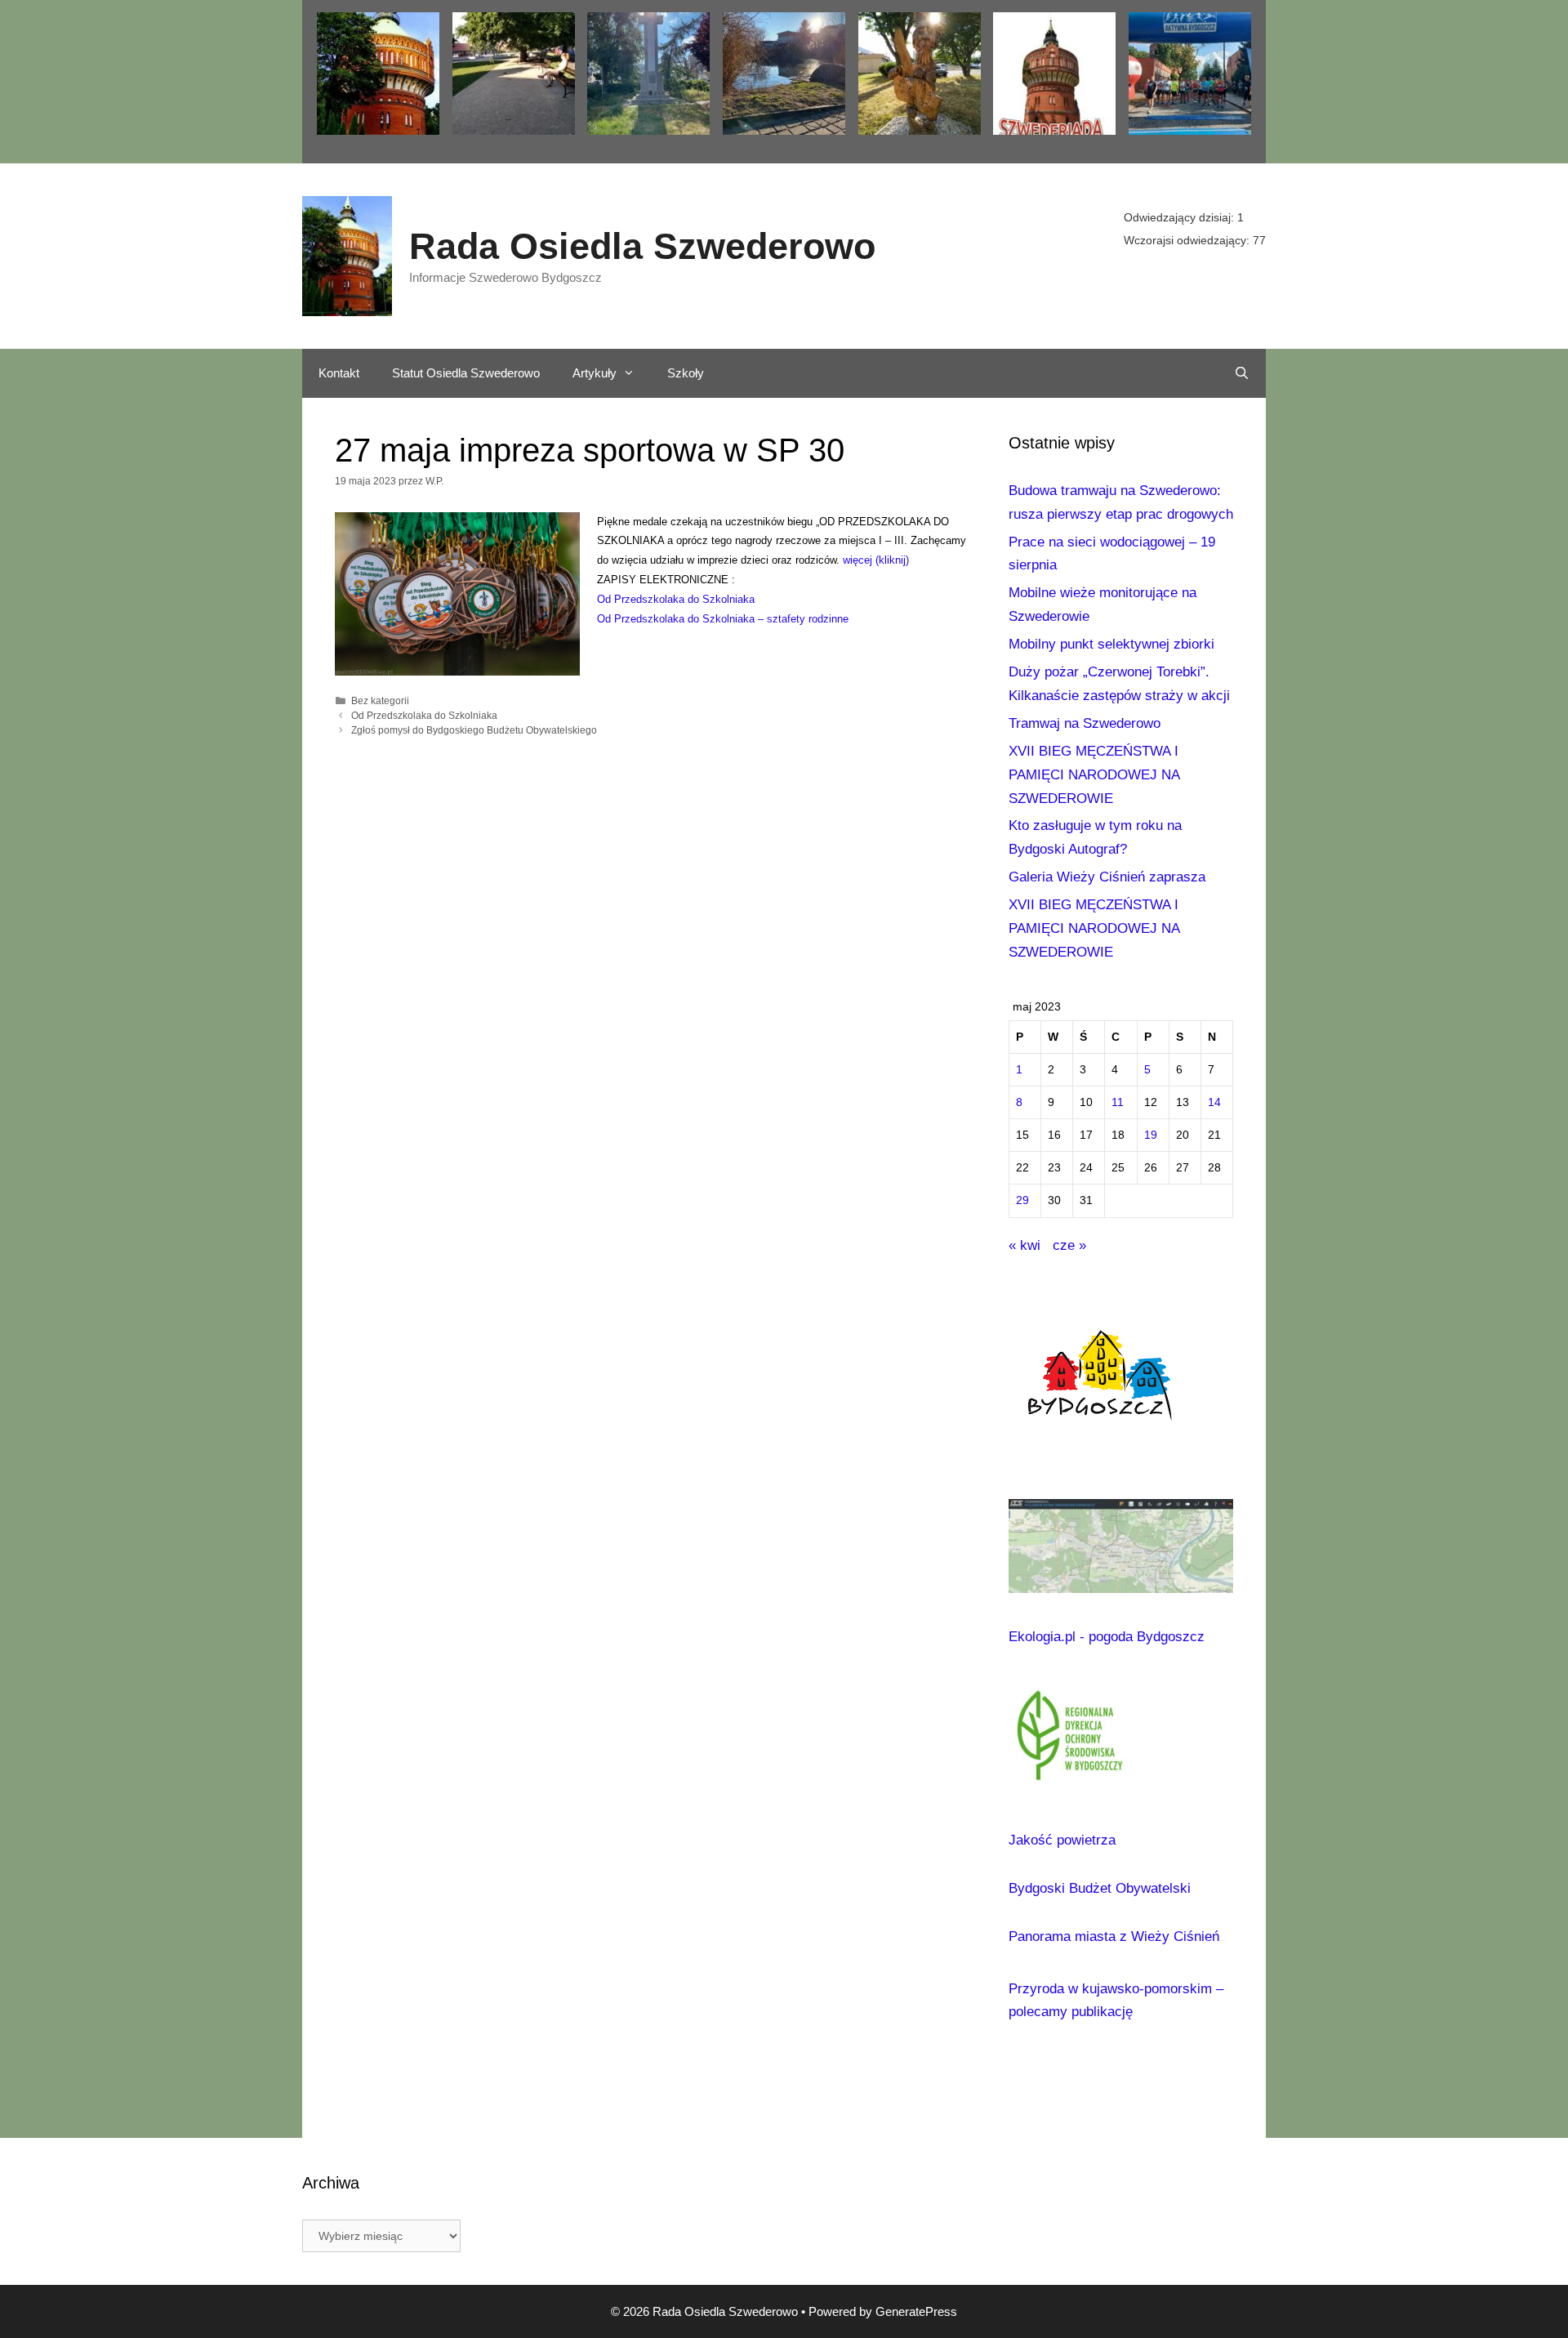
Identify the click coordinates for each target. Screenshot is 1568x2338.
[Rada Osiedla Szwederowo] (347, 255)
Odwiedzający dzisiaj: (1180, 217)
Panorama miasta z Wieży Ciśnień (1114, 1936)
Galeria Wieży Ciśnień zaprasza (1107, 877)
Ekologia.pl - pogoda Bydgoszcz (1107, 1637)
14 (1214, 1102)
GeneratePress (916, 2311)
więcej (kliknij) (876, 560)
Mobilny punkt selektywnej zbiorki (1111, 644)
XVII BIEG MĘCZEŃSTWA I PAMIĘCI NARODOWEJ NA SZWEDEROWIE (1094, 775)
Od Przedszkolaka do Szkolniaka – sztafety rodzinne (723, 619)
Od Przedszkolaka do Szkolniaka (676, 599)
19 (1151, 1135)
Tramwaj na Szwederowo (1085, 723)
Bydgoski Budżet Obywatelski (1100, 1888)
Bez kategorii (380, 701)
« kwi (1025, 1245)
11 (1118, 1102)
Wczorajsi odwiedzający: (1188, 240)
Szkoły (686, 373)
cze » (1069, 1245)
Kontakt (339, 373)
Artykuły (595, 373)
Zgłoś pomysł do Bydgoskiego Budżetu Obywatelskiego (474, 730)
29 (1022, 1200)
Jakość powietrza (1062, 1840)
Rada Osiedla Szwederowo (642, 246)
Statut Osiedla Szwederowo (466, 373)
